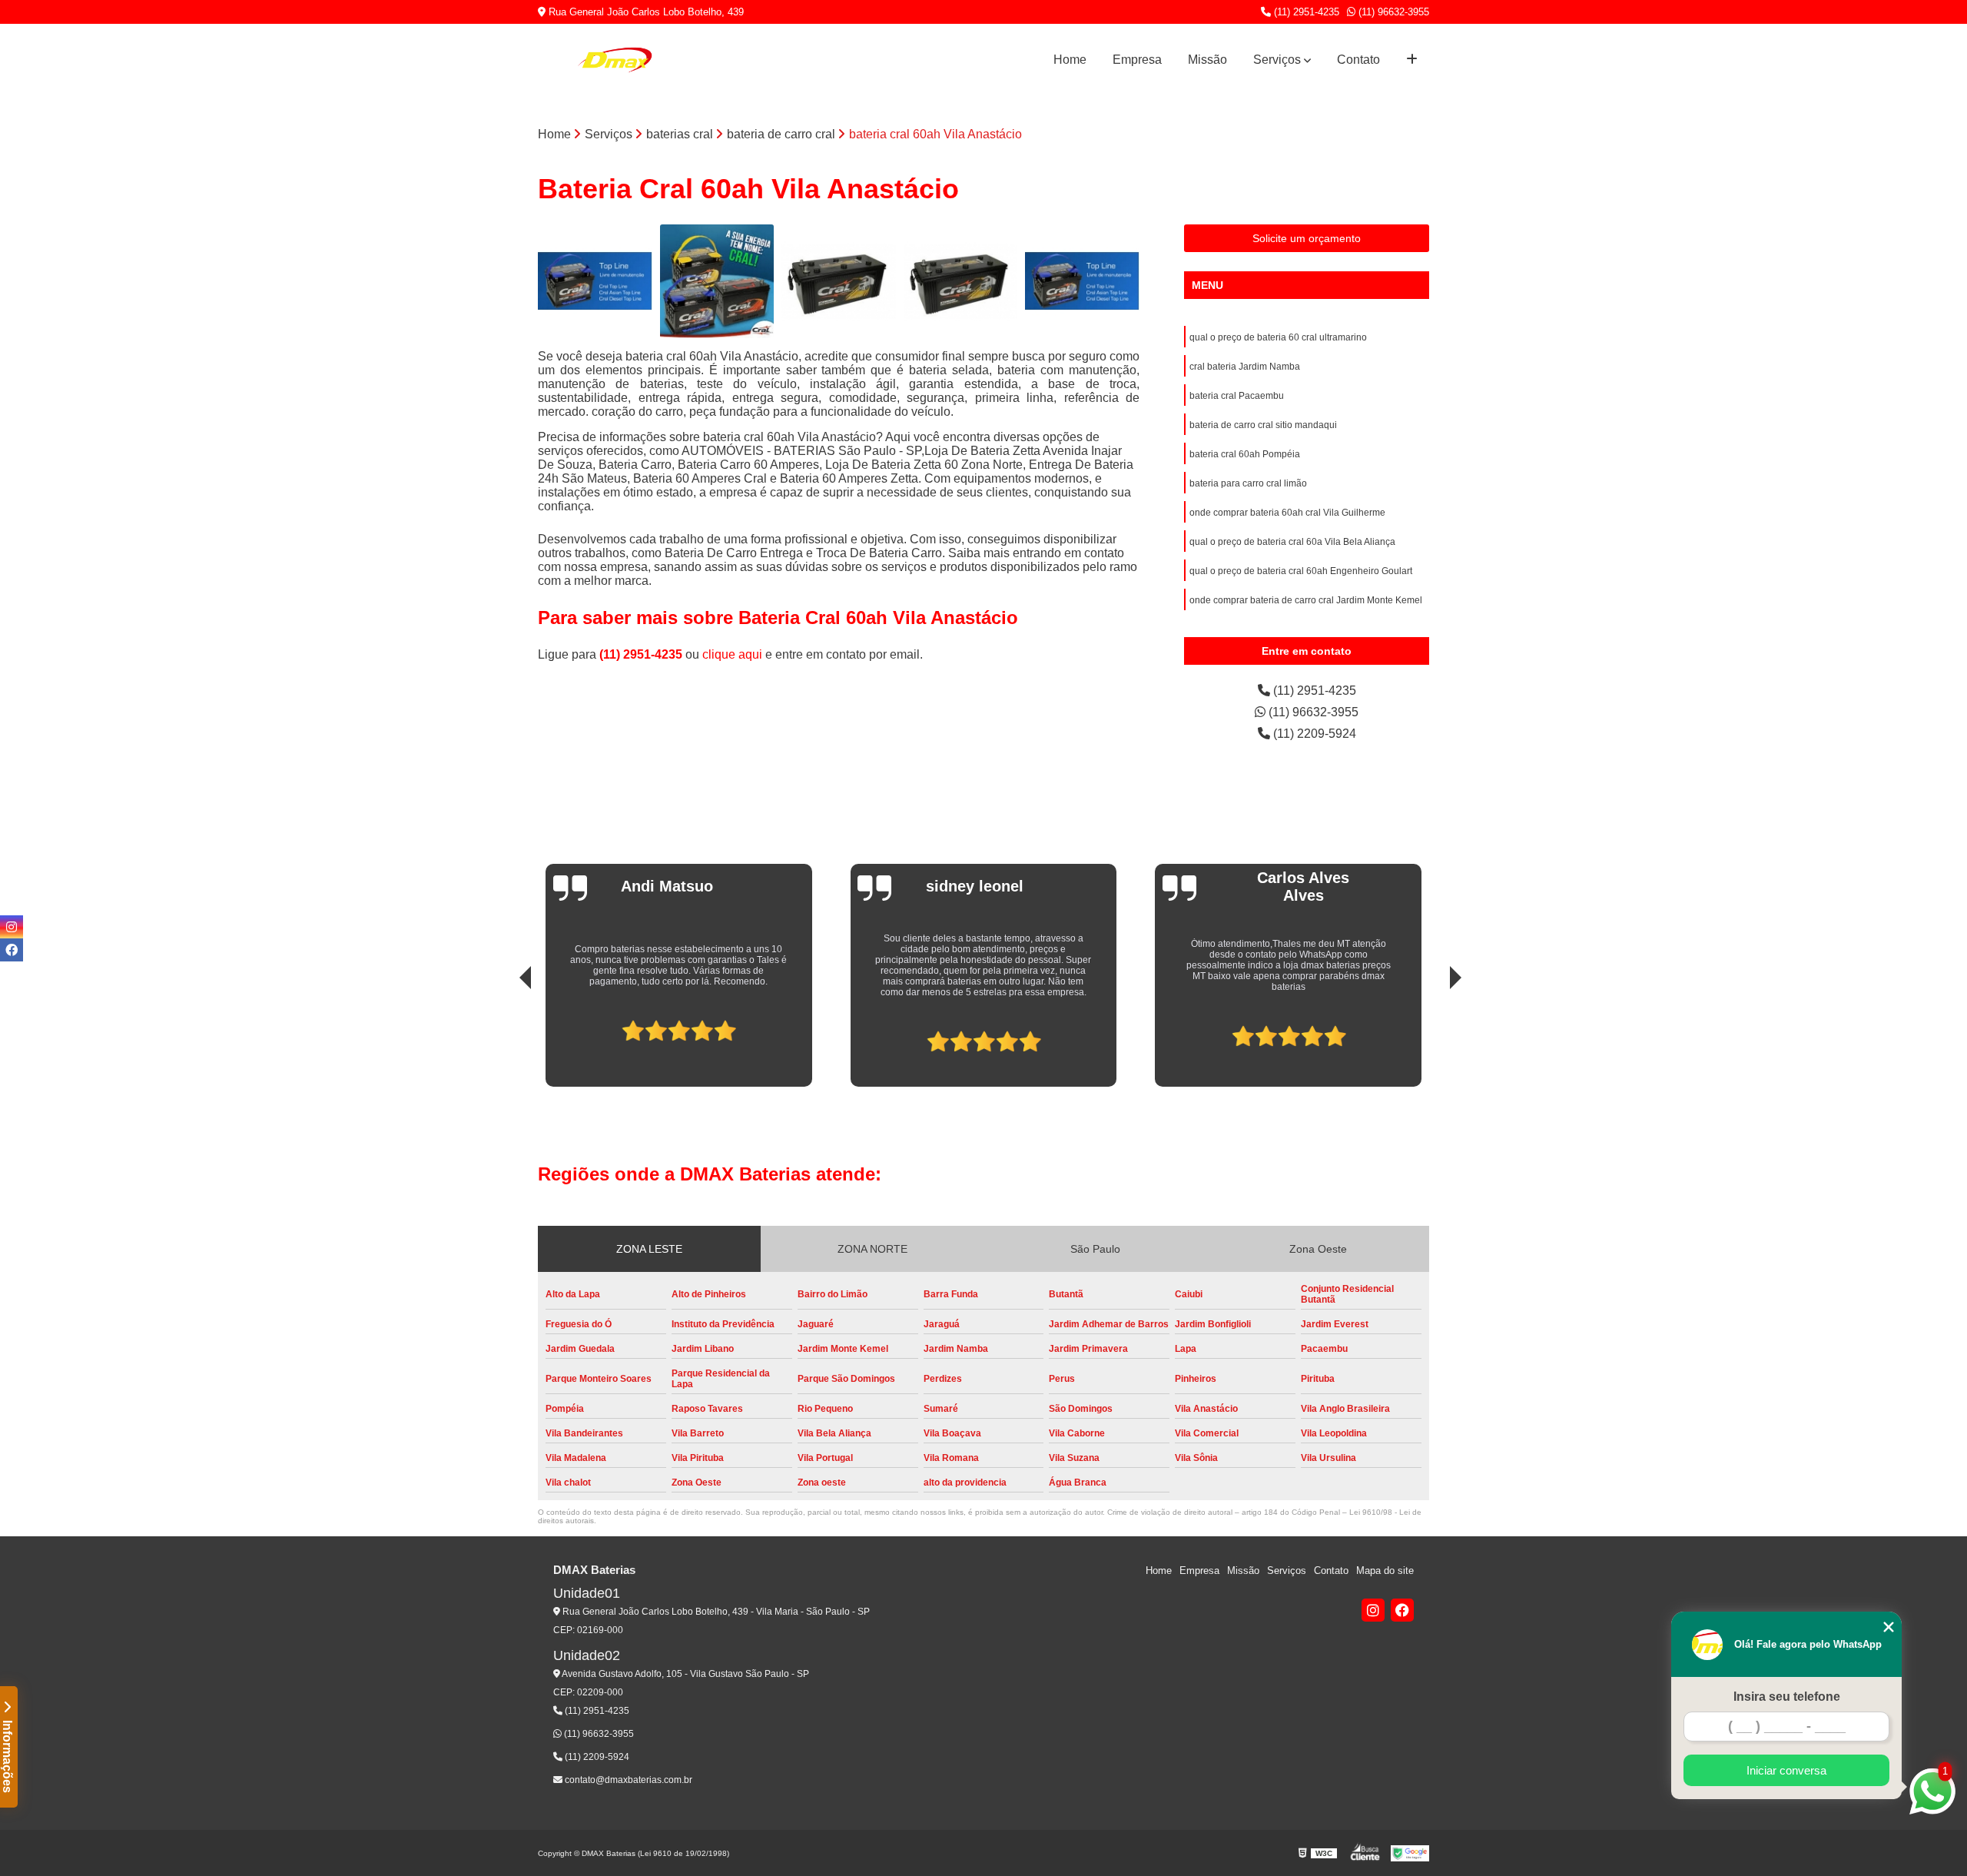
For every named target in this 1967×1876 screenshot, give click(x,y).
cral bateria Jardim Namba (1245, 367)
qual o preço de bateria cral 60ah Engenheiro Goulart (1301, 571)
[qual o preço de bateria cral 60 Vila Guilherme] (1082, 282)
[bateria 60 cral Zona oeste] (961, 282)
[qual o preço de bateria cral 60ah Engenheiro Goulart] (595, 282)
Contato (1358, 60)
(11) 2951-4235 (1305, 12)
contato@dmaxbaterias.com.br (627, 1780)
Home (1070, 60)
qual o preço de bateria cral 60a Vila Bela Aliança (1292, 542)
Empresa (1137, 60)
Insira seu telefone (1787, 1697)
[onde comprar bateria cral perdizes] (717, 282)
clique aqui (732, 654)
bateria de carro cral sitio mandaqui (1263, 425)
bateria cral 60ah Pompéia (1245, 454)
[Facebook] (1402, 1610)
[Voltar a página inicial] (615, 60)
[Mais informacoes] (1412, 60)
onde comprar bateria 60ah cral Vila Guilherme (1287, 513)
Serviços (1277, 60)
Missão (1207, 60)
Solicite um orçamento (1307, 238)
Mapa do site (1385, 1571)
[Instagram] (1373, 1610)
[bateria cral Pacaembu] (839, 282)
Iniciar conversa (1786, 1770)
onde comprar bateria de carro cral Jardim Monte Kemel (1306, 600)
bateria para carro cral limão (1248, 483)
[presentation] (504, 1035)
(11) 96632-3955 (1392, 12)
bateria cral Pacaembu (1237, 396)
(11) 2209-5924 (1313, 734)
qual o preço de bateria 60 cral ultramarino (1278, 337)
